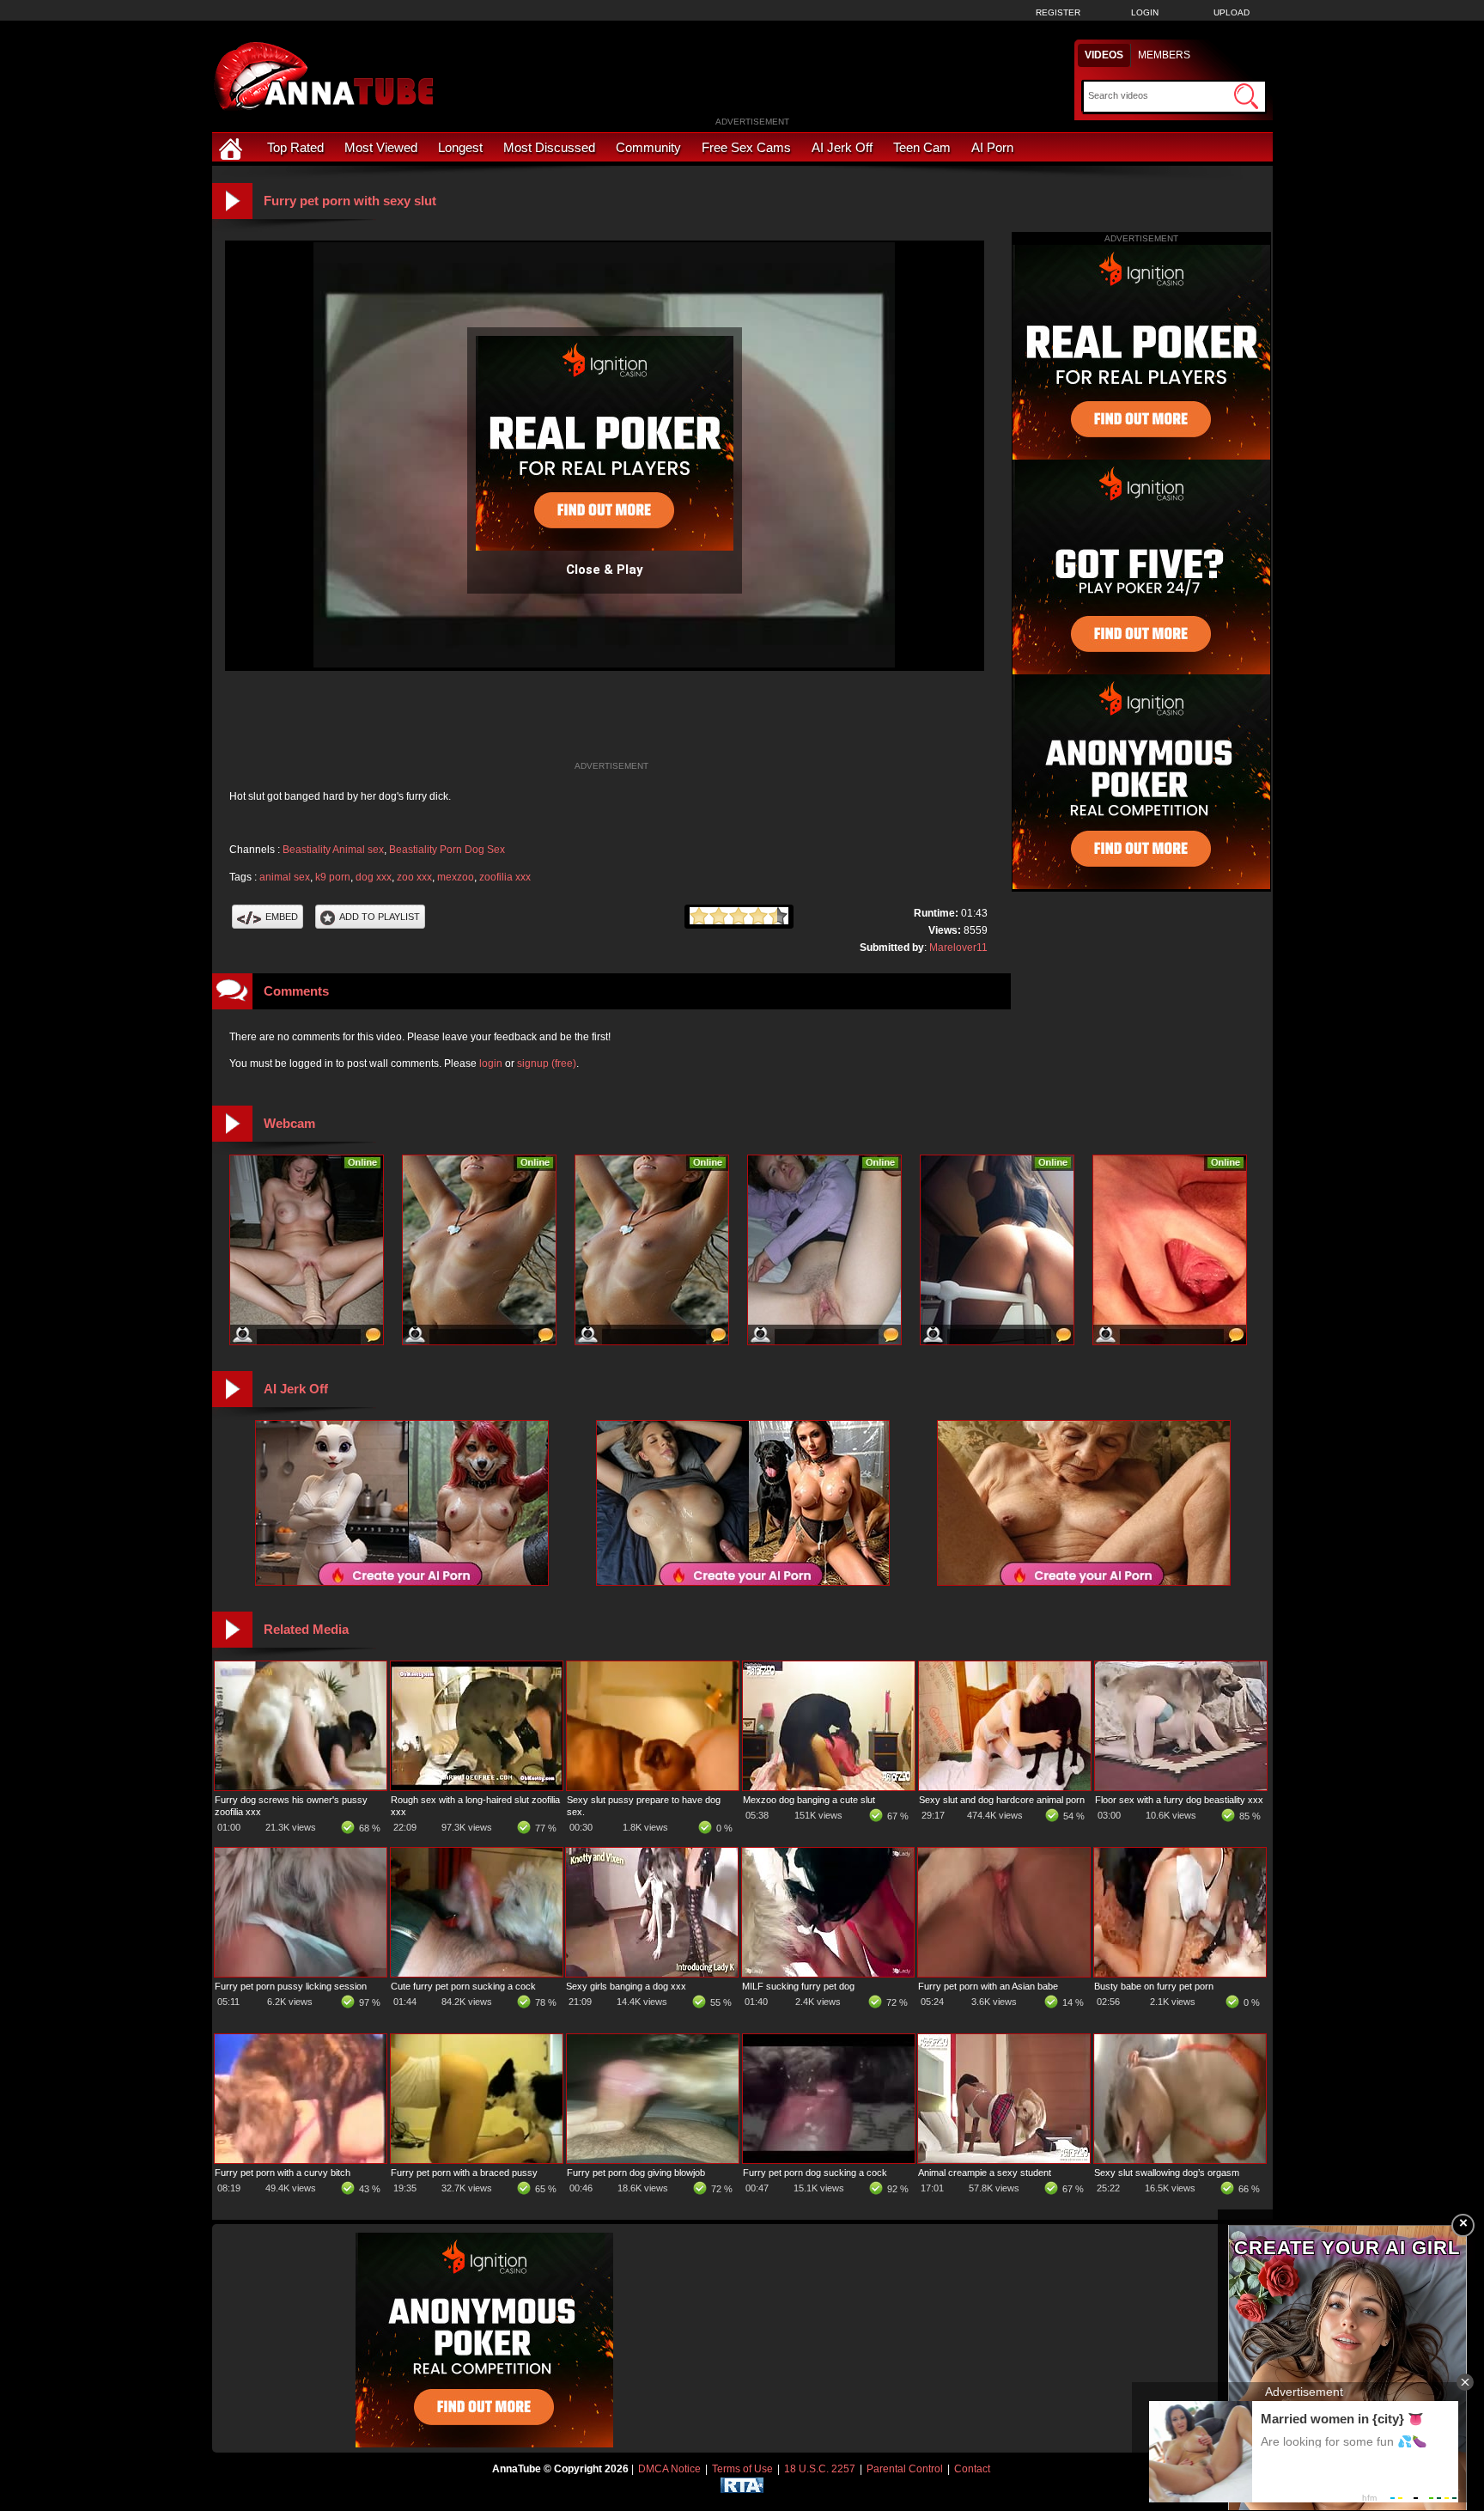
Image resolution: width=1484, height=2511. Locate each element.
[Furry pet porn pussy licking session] (301, 1973)
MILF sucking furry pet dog (798, 1986)
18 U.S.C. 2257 (820, 2469)
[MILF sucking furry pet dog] (828, 1973)
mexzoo (456, 877)
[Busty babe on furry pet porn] (1180, 1973)
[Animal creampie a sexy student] (1004, 2160)
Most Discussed (549, 147)
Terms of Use (742, 2469)
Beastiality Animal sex (333, 850)
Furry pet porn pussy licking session (291, 1986)
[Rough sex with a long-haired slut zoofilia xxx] (477, 1787)
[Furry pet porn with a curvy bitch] (301, 2160)
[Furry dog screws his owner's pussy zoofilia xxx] (301, 1787)
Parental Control (905, 2469)
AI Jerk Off (842, 147)
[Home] (233, 147)
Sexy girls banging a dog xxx (626, 1986)
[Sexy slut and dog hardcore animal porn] (1005, 1787)
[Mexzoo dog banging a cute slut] (829, 1787)
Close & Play (605, 570)
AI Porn (992, 147)
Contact (972, 2469)
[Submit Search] (1246, 96)
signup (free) (547, 1064)
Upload (1232, 12)
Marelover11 (958, 948)
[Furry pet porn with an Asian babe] (1004, 1973)
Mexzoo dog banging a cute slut (809, 1800)
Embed (282, 917)
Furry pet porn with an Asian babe (988, 1986)
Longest (460, 147)
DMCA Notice (669, 2469)
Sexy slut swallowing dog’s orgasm (1167, 2173)
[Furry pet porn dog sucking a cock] (829, 2160)
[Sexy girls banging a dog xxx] (652, 1973)
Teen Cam (922, 147)
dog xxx (374, 877)
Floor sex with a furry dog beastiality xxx (1179, 1800)
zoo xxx (414, 877)
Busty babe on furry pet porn (1154, 1986)
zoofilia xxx (505, 877)
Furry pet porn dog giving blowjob (636, 2173)
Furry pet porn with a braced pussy (464, 2173)
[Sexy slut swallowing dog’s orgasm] (1180, 2160)
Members (1164, 55)
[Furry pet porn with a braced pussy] (477, 2160)
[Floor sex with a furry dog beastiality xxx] (1181, 1787)
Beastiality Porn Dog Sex (447, 850)
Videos (1104, 55)
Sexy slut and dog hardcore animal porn (1002, 1800)
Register (1058, 12)
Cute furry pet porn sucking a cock (463, 1986)
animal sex (285, 877)
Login (1145, 12)
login (491, 1064)
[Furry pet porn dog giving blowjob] (653, 2160)
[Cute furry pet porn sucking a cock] (477, 1973)
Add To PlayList (380, 917)
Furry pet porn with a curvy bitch (283, 2173)
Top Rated (295, 147)
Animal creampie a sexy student (985, 2173)
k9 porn (333, 877)
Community (648, 147)
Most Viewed (381, 147)
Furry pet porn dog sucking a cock (815, 2173)
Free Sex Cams (746, 147)
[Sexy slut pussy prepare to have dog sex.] (653, 1787)
